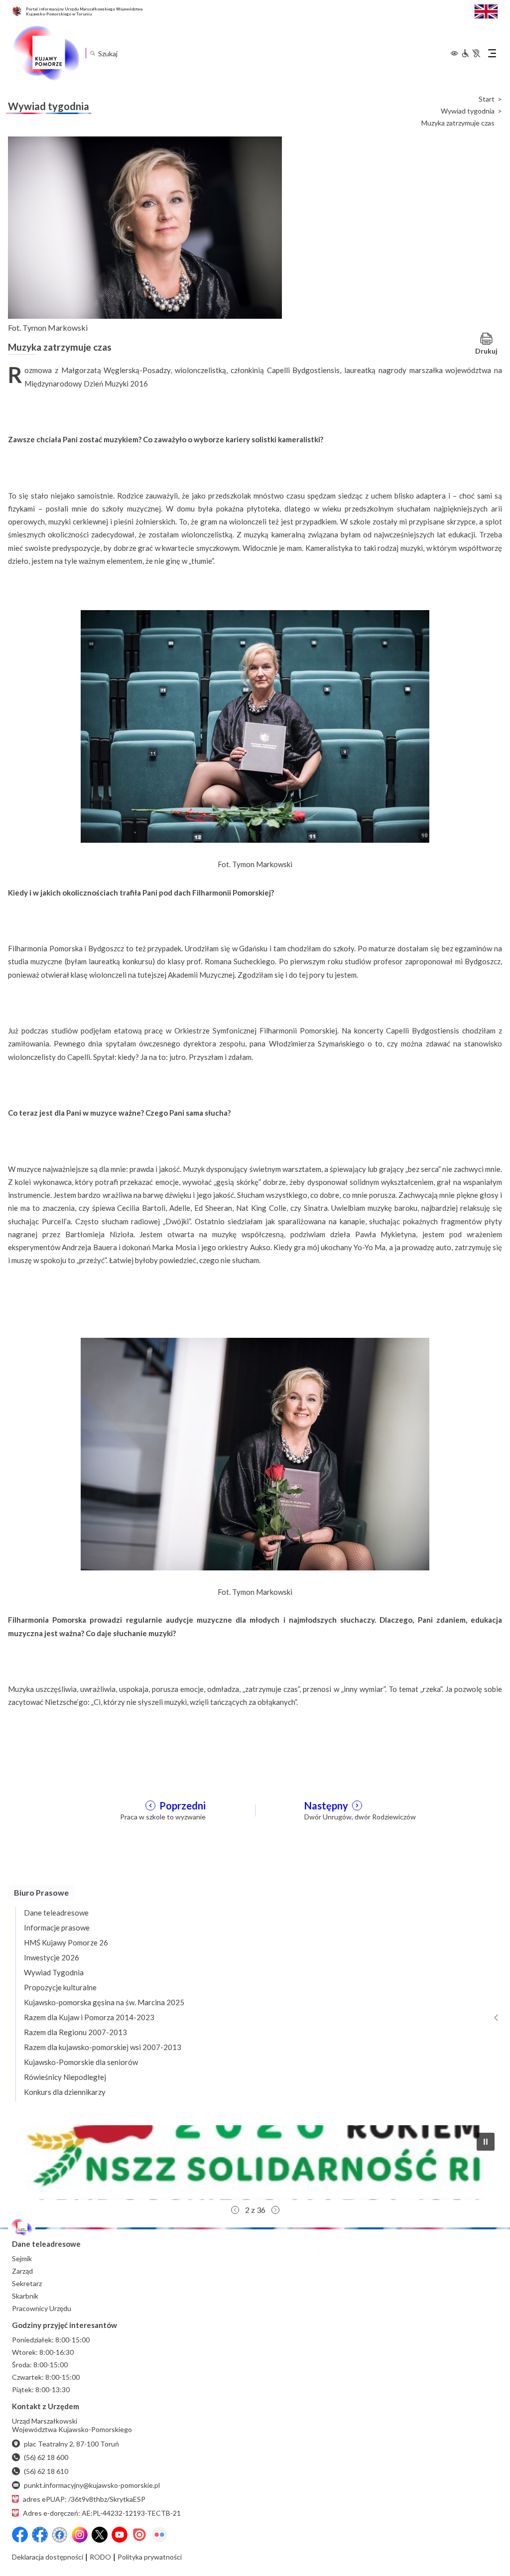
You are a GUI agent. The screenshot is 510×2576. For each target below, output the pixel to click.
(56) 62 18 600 (46, 2457)
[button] (255, 2163)
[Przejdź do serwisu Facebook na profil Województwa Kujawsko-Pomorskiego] (20, 2535)
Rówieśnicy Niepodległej (65, 2077)
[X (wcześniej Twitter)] (100, 2535)
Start (487, 99)
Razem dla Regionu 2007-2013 (75, 2032)
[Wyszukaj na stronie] (92, 53)
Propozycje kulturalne (60, 1987)
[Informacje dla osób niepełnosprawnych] (471, 53)
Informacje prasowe (57, 1928)
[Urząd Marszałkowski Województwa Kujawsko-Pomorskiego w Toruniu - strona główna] (46, 53)
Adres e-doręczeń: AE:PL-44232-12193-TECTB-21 (102, 2513)
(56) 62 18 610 (46, 2471)
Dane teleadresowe (56, 1913)
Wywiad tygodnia (468, 111)
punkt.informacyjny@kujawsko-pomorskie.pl (92, 2485)
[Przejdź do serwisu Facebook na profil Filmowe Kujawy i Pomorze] (60, 2535)
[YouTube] (120, 2535)
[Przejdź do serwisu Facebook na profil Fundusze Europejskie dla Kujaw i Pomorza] (40, 2535)
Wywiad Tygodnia (54, 1972)
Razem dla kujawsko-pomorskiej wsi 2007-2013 (103, 2047)
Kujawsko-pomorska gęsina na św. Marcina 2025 (104, 2002)
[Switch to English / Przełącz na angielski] (486, 10)
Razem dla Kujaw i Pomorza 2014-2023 (89, 2017)
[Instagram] (80, 2535)
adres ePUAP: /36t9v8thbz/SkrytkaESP (84, 2499)
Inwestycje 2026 (52, 1957)
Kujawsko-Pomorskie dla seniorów (81, 2062)
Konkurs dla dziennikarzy (65, 2092)
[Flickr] (159, 2535)
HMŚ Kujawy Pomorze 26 (66, 1942)
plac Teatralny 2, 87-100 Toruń (71, 2444)
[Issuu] (139, 2535)
